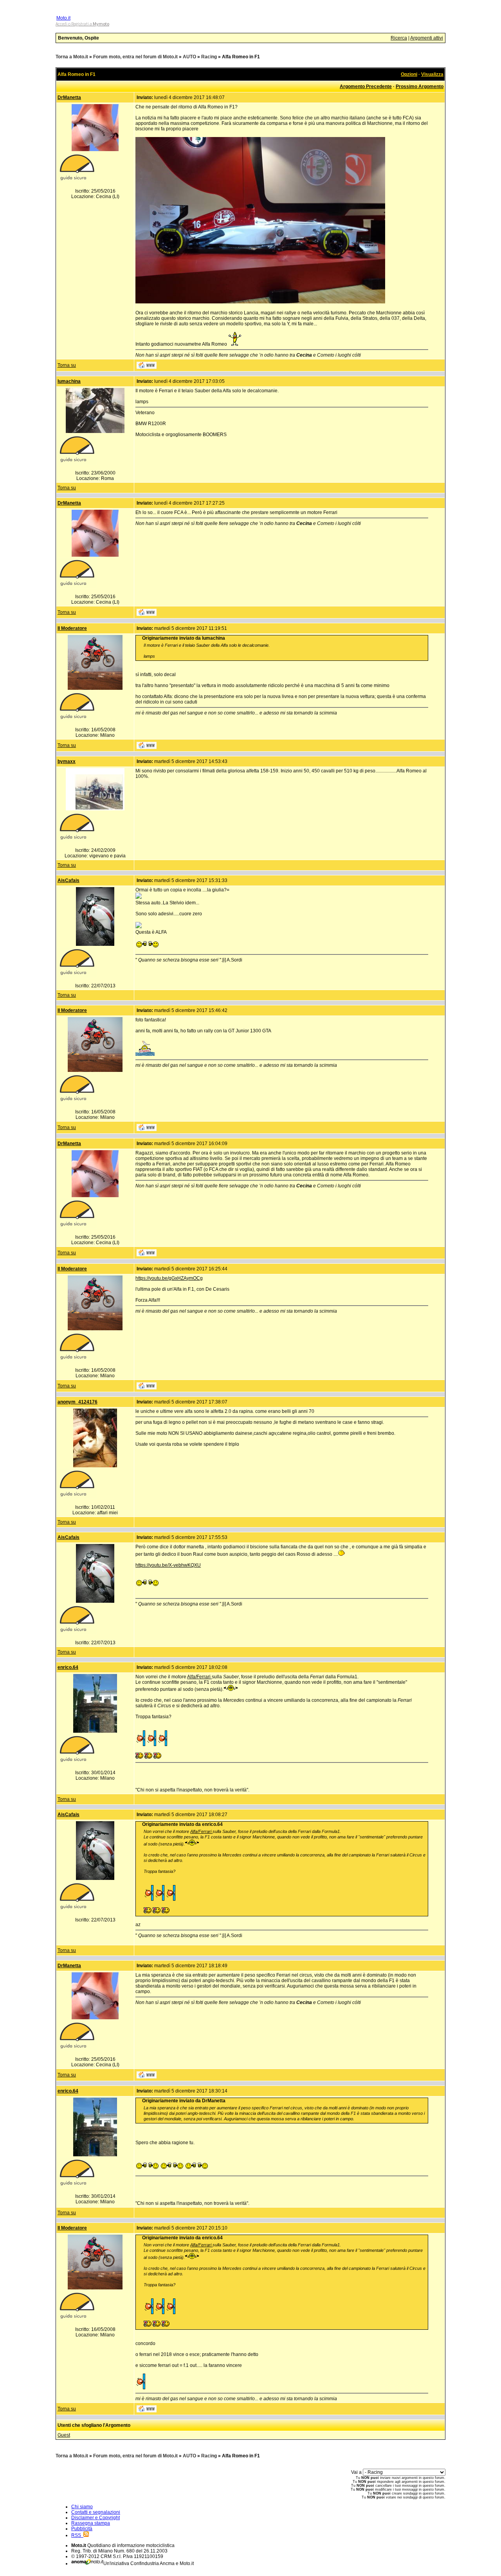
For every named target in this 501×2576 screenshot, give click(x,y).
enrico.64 (68, 1667)
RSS (77, 2535)
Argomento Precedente (366, 87)
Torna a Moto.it (72, 57)
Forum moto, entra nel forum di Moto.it (135, 57)
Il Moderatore (72, 628)
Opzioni (409, 74)
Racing (209, 57)
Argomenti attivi (427, 38)
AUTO (189, 57)
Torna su (67, 365)
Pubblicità (82, 2529)
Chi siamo (82, 2507)
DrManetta (69, 97)
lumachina (69, 381)
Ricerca (399, 38)
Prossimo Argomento (420, 87)
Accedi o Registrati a (82, 24)
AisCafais (68, 880)
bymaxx (67, 761)
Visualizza (432, 74)
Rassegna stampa (91, 2523)
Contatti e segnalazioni (96, 2512)
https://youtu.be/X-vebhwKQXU (168, 1565)
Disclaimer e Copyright (96, 2518)
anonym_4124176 (77, 1402)
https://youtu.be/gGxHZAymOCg (169, 1278)
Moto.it (63, 18)
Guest (64, 2435)
